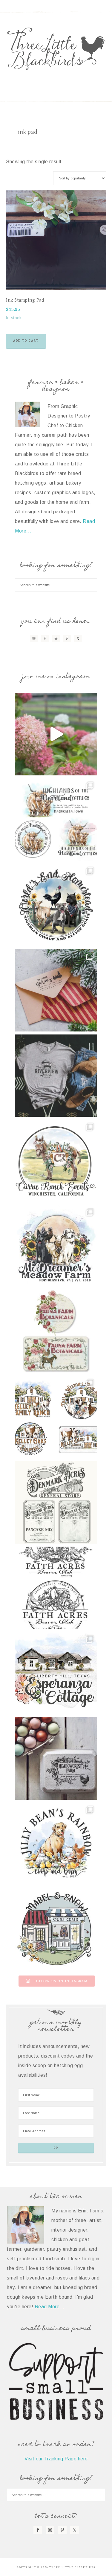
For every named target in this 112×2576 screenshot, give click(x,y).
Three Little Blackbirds (56, 49)
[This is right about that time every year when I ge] (56, 734)
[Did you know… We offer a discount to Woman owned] (56, 1332)
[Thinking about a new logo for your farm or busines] (56, 1588)
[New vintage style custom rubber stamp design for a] (56, 1759)
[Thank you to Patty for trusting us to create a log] (56, 1673)
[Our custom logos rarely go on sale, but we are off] (56, 1246)
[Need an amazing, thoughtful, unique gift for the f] (56, 990)
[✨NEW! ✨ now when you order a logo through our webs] (56, 1076)
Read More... (50, 2307)
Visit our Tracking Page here (56, 2459)
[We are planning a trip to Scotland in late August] (56, 820)
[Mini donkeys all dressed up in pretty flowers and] (56, 1161)
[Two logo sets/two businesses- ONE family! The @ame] (56, 905)
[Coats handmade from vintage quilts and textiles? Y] (56, 1929)
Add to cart (26, 341)
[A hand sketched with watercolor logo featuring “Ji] (56, 1844)
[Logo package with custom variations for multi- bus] (56, 1417)
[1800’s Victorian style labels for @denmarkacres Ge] (56, 1502)
